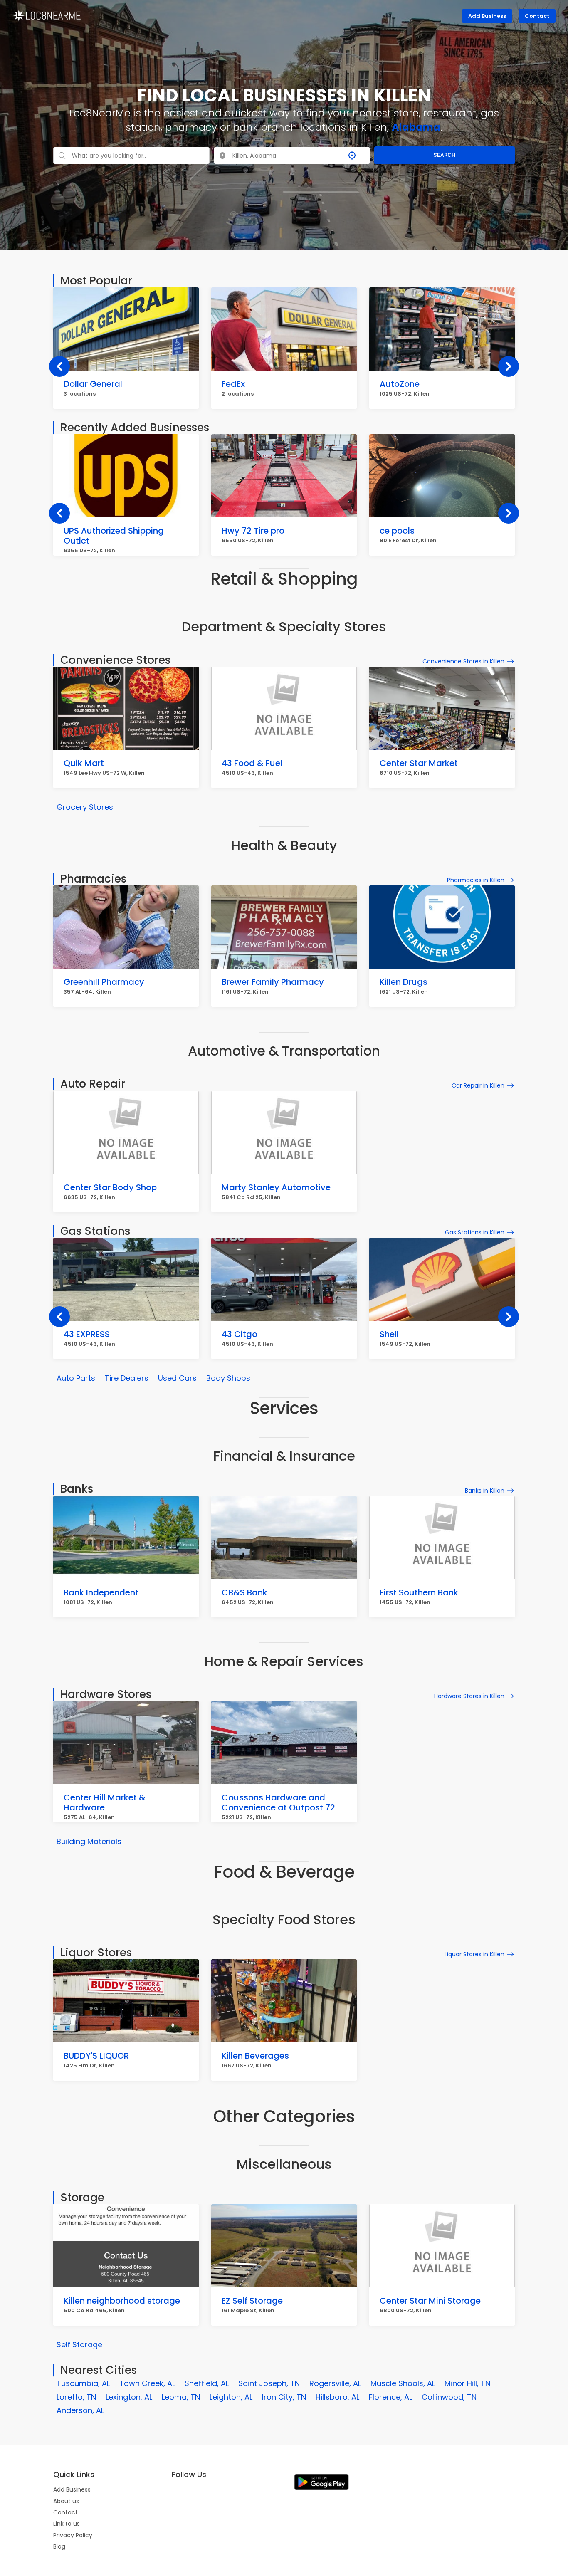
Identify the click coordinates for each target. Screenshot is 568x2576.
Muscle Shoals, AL (403, 2383)
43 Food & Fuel (252, 763)
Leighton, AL (231, 2397)
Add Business (487, 16)
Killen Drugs (404, 982)
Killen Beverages (255, 2056)
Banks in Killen (485, 1491)
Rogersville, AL (335, 2383)
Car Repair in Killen (478, 1085)
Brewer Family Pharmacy (273, 982)
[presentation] (59, 366)
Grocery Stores (85, 807)
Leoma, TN (181, 2397)
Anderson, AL (80, 2410)
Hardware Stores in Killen (469, 1696)
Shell (389, 1334)
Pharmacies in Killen (476, 880)
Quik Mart (84, 763)
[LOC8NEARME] (47, 15)
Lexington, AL (129, 2397)
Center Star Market (419, 763)
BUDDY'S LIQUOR (96, 2056)
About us (66, 2501)
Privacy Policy (73, 2535)
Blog (59, 2546)
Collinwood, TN (449, 2397)
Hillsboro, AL (337, 2397)
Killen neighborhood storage (122, 2301)
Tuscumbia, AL (83, 2383)
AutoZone (400, 384)
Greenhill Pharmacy (104, 982)
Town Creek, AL (147, 2383)
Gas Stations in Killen (475, 1232)
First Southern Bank (419, 1592)
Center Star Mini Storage (430, 2301)
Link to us (67, 2524)
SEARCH (445, 155)
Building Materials (89, 1841)
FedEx (233, 384)
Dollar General (93, 384)
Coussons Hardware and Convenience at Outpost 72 (278, 1802)
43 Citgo (240, 1334)
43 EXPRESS (87, 1334)
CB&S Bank (244, 1592)
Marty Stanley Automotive (276, 1187)
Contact (537, 16)
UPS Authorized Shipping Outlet (114, 536)
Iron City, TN (284, 2397)
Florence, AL (390, 2397)
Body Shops (228, 1378)
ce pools (397, 531)
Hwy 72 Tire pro (253, 531)
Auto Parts (76, 1378)
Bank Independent (101, 1592)
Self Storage (79, 2345)
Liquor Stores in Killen (474, 1954)
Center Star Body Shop (110, 1187)
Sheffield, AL (207, 2383)
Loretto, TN (76, 2397)
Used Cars (177, 1378)
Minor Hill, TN (467, 2383)
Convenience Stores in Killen (463, 661)
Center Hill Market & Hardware (105, 1802)
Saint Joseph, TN (269, 2383)
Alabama (416, 127)
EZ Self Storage (252, 2301)
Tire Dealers (127, 1378)
